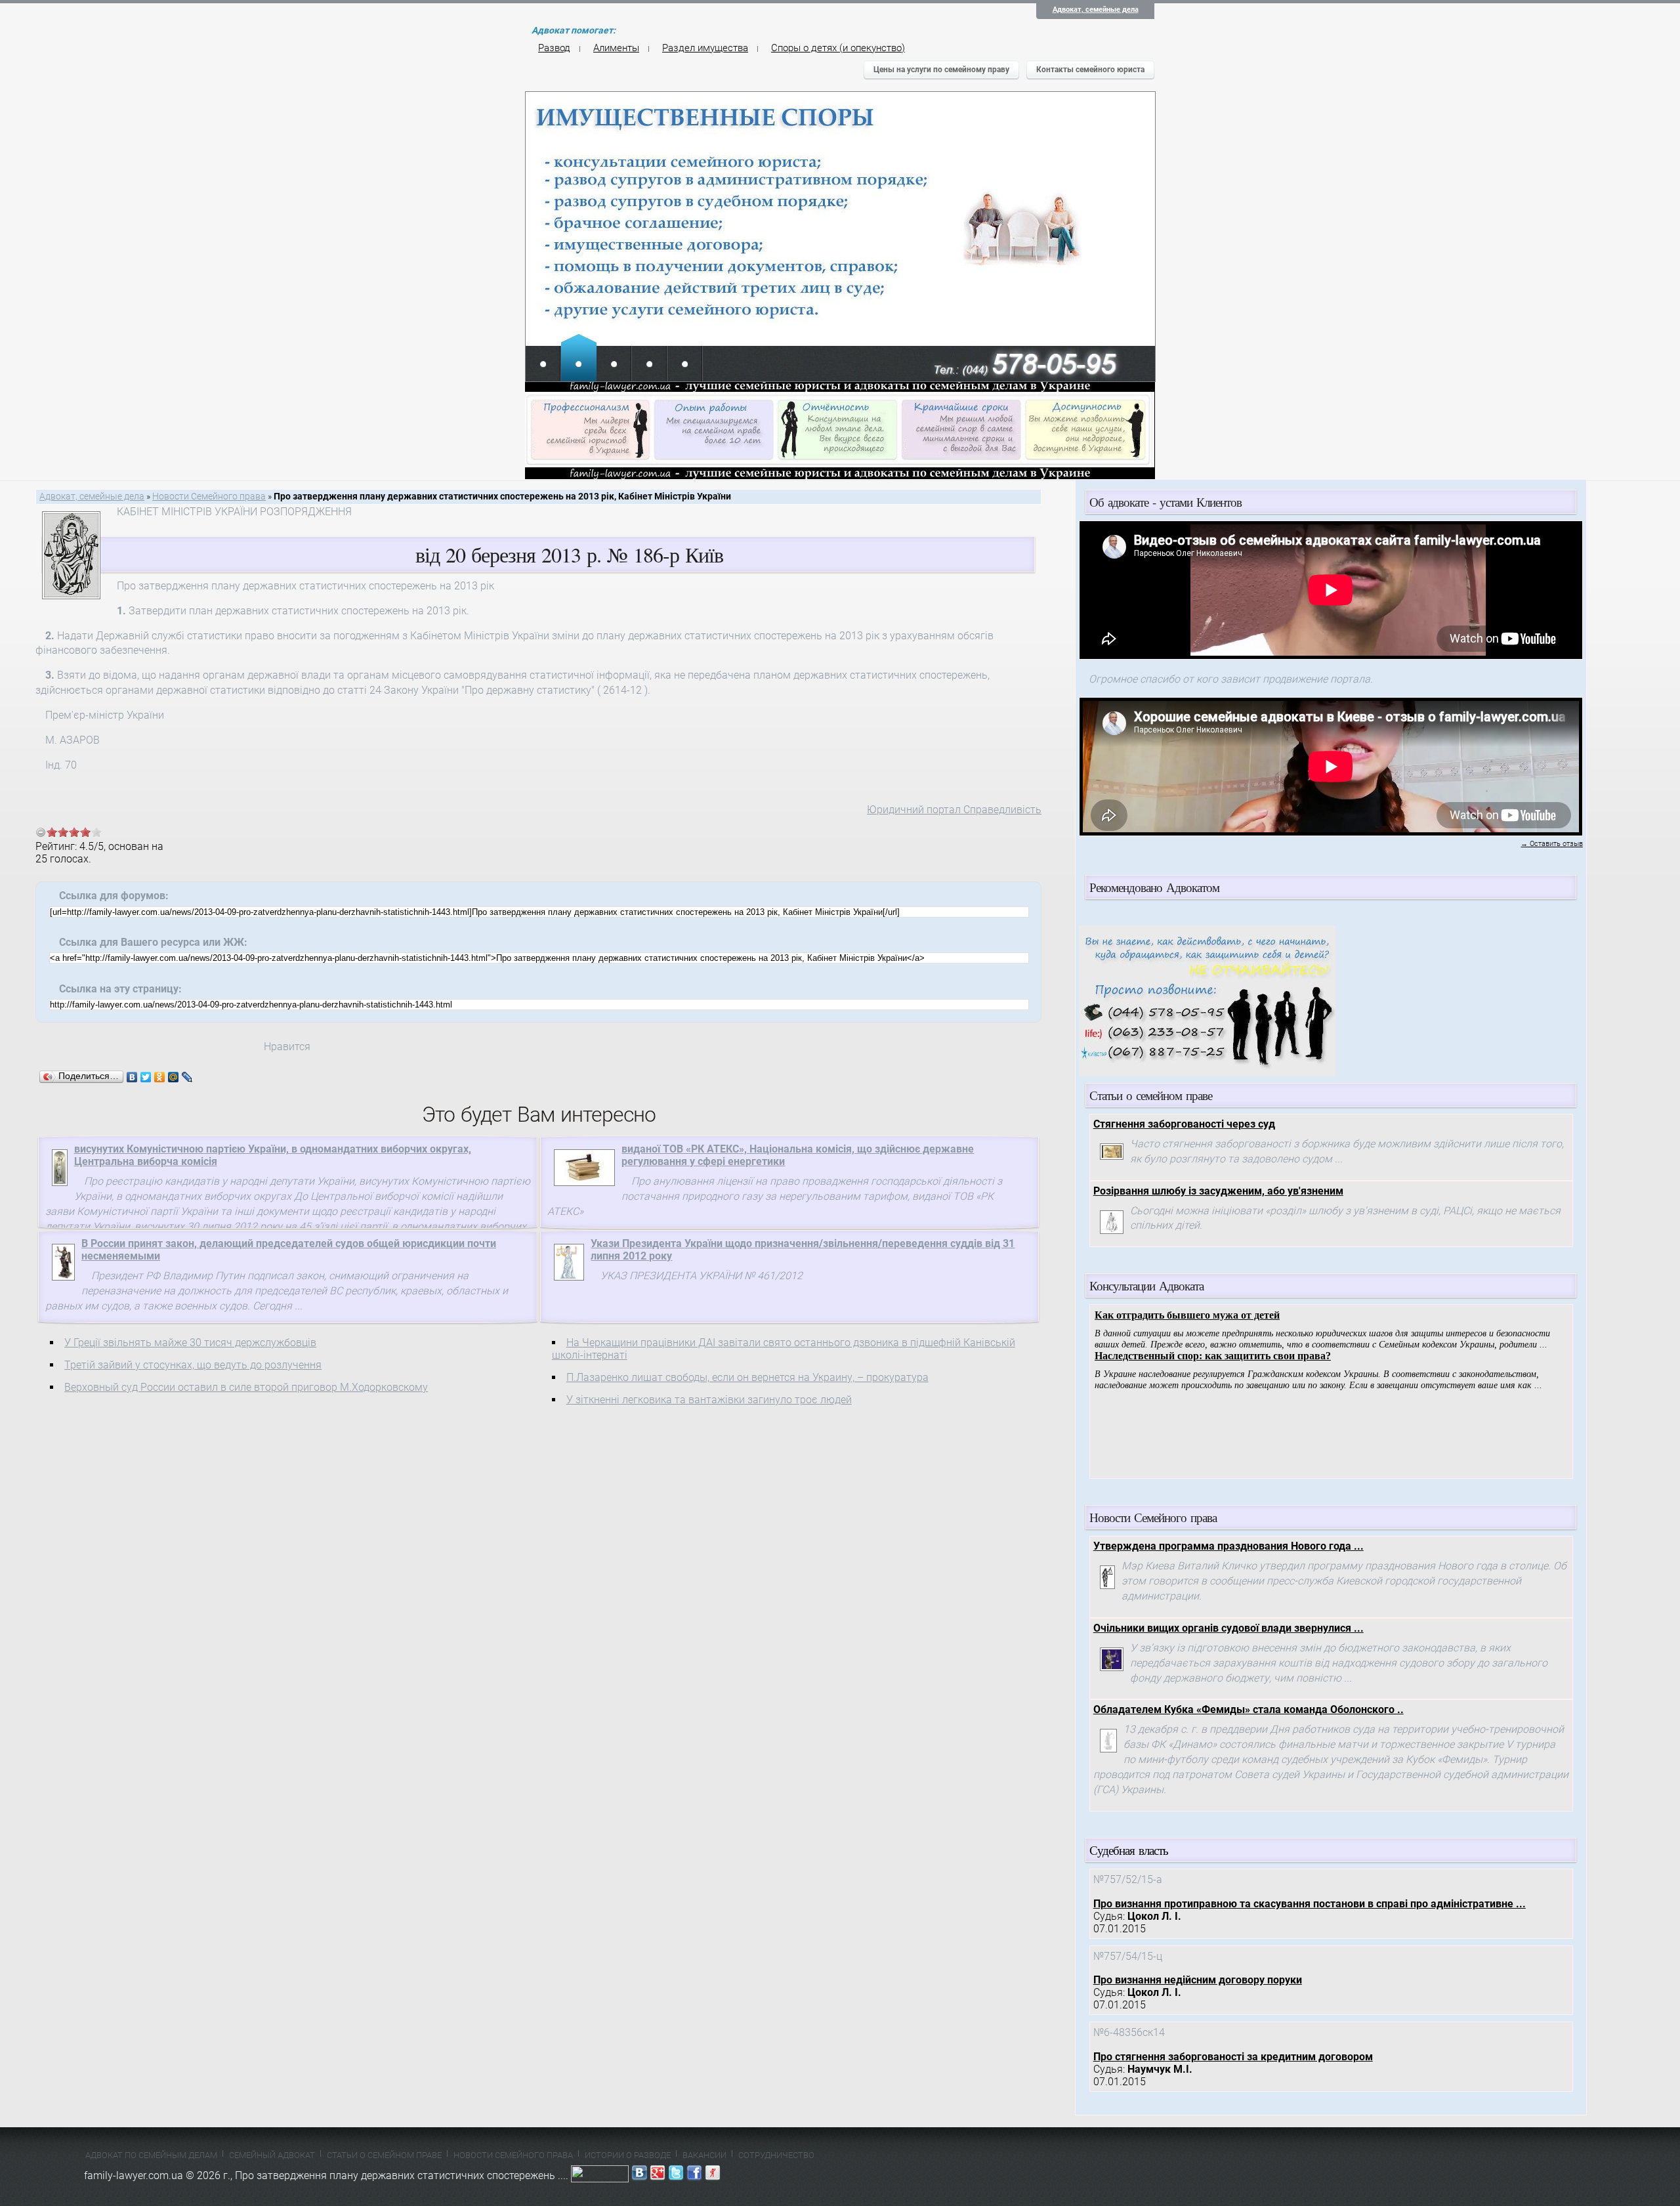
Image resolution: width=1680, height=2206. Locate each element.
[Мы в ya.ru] (713, 2175)
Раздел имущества (705, 48)
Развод (554, 48)
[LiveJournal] (187, 1077)
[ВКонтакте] (132, 1077)
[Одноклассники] (160, 1077)
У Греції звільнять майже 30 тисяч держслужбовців (190, 1343)
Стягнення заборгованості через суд (1184, 1124)
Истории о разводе (628, 2155)
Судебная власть (1129, 1850)
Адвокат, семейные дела (1096, 10)
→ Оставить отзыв (1552, 844)
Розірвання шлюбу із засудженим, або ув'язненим (1218, 1191)
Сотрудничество (776, 2155)
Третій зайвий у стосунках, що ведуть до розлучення (193, 1365)
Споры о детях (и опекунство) (838, 48)
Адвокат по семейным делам (151, 2155)
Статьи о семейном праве (384, 2155)
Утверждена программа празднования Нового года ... (1228, 1546)
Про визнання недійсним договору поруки (1198, 1980)
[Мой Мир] (174, 1077)
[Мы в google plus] (658, 2175)
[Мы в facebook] (694, 2175)
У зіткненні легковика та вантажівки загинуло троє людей (709, 1400)
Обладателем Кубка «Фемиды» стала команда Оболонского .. (1249, 1709)
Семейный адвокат (272, 2155)
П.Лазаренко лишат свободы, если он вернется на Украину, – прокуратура (747, 1377)
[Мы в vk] (639, 2175)
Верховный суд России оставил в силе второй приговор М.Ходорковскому (246, 1387)
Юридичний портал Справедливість (954, 810)
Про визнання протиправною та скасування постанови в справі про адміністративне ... (1310, 1904)
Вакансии (704, 2155)
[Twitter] (146, 1077)
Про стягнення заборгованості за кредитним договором (1233, 2057)
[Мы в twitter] (676, 2175)
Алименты (616, 48)
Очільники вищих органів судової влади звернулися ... (1228, 1628)
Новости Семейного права (209, 497)
